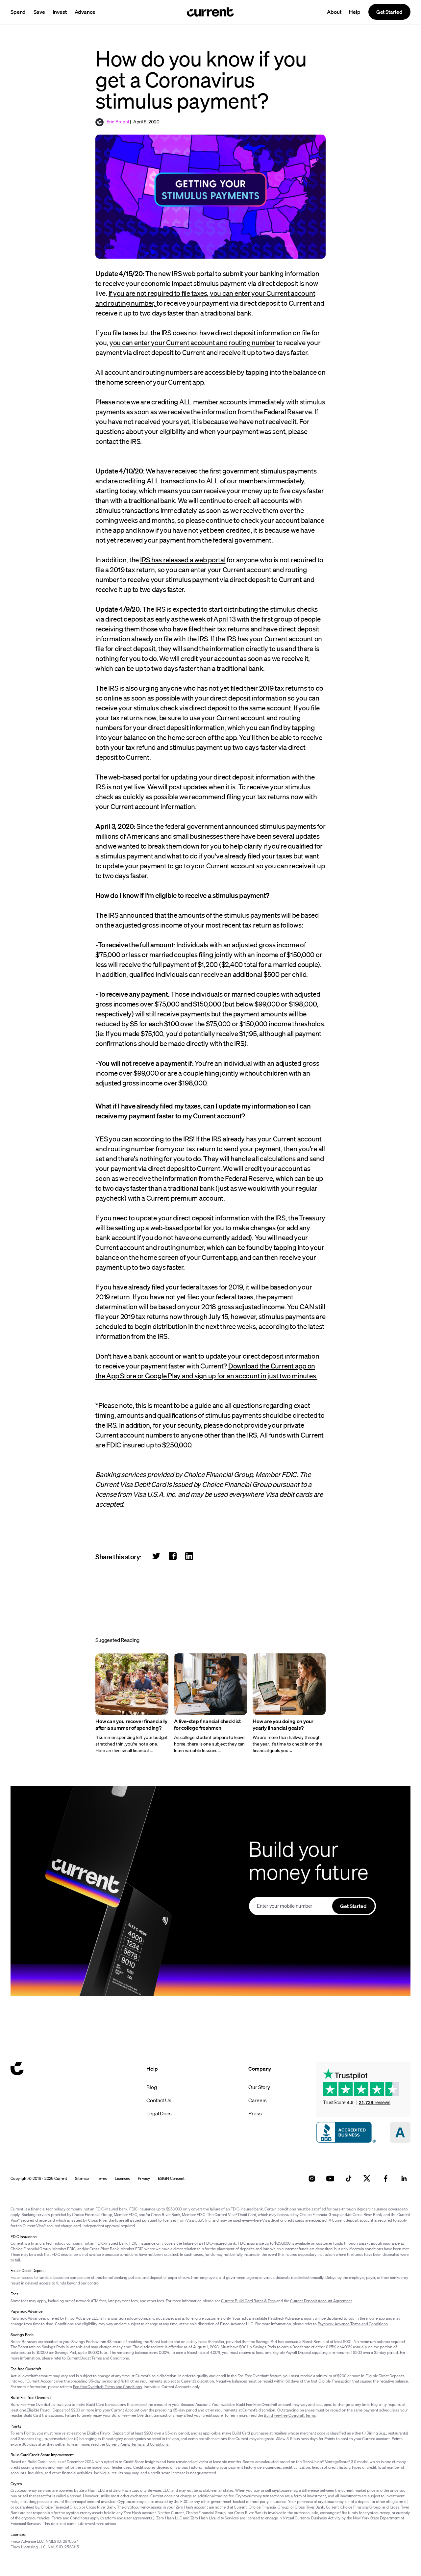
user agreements (138, 2518)
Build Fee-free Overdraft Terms (290, 2415)
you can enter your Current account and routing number (192, 343)
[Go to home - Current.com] (210, 12)
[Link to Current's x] (367, 2179)
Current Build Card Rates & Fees (249, 2301)
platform (109, 2518)
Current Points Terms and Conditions (137, 2444)
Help (355, 12)
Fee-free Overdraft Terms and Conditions (108, 2387)
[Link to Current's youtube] (330, 2179)
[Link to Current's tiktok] (349, 2179)
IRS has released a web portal (183, 560)
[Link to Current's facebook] (385, 2179)
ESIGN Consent (171, 2179)
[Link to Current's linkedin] (404, 2179)
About (334, 12)
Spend (18, 12)
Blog (151, 2087)
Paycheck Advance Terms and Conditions (353, 2324)
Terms (102, 2179)
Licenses (122, 2179)
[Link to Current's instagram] (312, 2179)
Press (255, 2113)
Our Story (259, 2087)
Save (39, 12)
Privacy (144, 2179)
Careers (258, 2100)
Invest (60, 12)
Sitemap (82, 2179)
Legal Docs (159, 2113)
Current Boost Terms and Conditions (98, 2358)
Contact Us (159, 2100)
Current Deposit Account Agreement (321, 2301)
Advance (85, 12)
